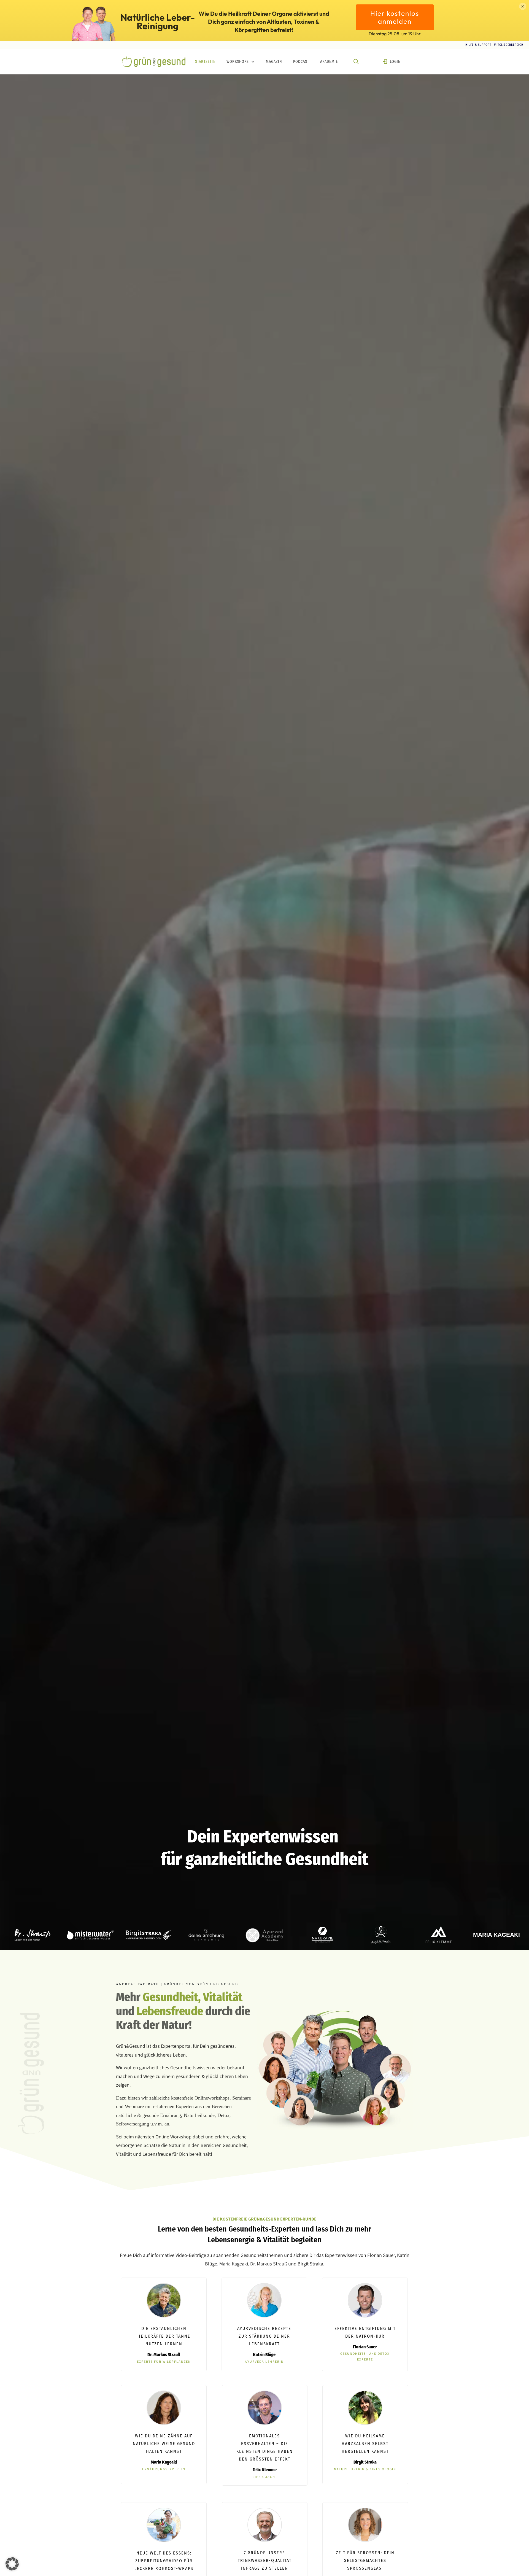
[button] (12, 2564)
